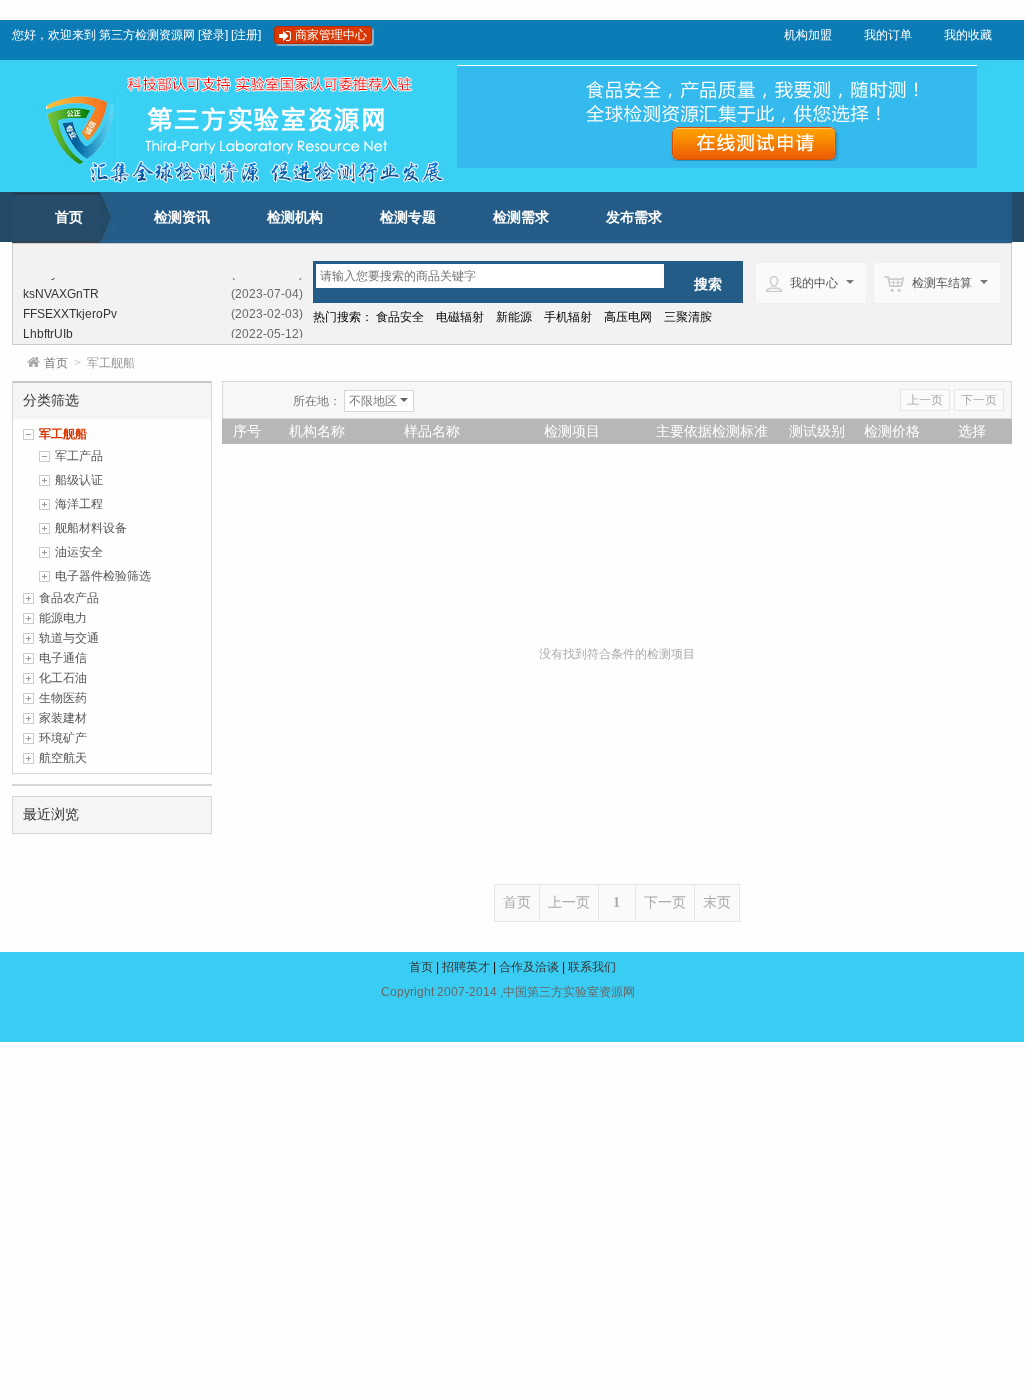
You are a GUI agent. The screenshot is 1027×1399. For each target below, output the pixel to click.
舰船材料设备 (91, 528)
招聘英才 (466, 967)
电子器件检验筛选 (103, 576)
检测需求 (521, 217)
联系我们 (592, 967)
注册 (246, 35)
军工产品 (79, 456)
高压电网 (628, 317)
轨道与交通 (69, 638)
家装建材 (63, 718)
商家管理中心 (331, 35)
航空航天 (63, 758)
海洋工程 (79, 504)
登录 (213, 35)
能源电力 (63, 618)
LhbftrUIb (48, 332)
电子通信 (63, 658)
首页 (69, 217)
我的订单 (888, 35)
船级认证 (79, 480)
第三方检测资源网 (147, 35)
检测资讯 (182, 217)
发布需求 (634, 217)
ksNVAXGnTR (61, 292)
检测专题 (408, 217)
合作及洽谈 (529, 967)
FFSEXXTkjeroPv (70, 312)
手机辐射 (568, 317)
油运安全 (79, 552)
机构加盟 (808, 35)
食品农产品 (69, 598)
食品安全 (400, 317)
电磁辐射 (460, 317)
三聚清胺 (688, 317)
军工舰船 (63, 434)
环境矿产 (63, 738)
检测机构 (295, 217)
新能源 (514, 317)
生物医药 (63, 698)
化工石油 (63, 678)
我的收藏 (968, 35)
